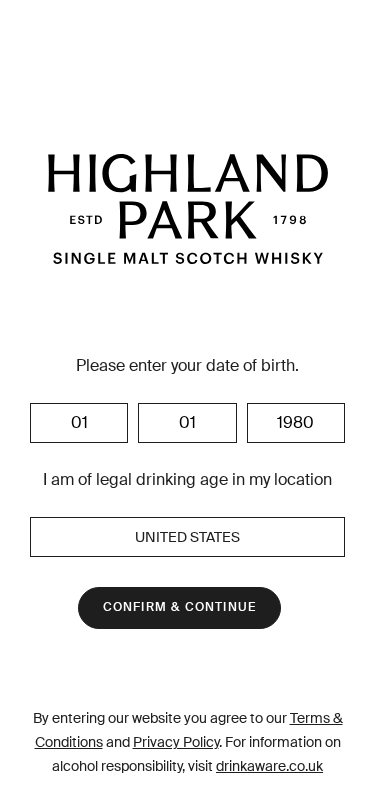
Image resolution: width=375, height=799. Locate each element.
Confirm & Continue (180, 607)
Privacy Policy (176, 742)
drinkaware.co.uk (269, 766)
